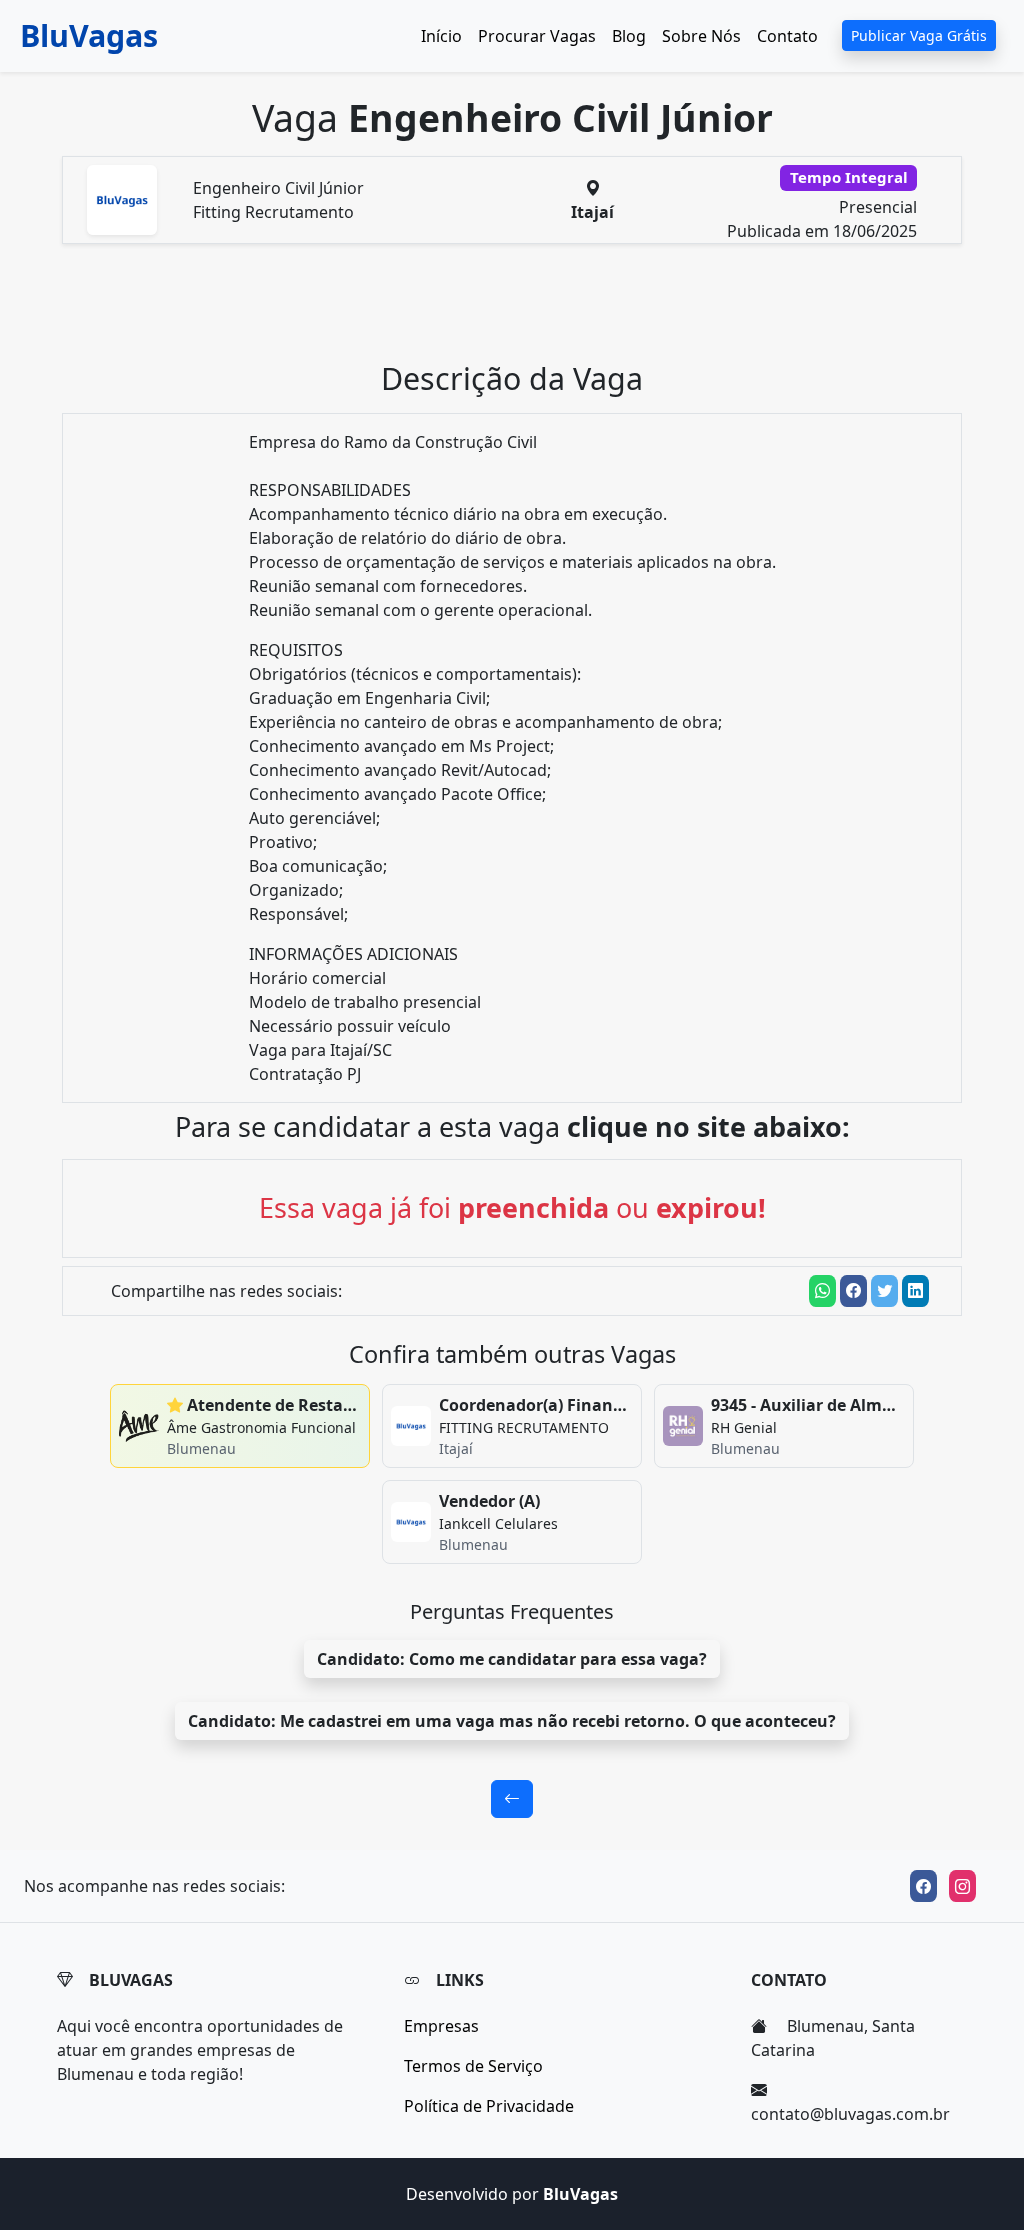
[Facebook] (923, 1886)
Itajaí (592, 212)
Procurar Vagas (537, 36)
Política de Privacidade (489, 2106)
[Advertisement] (524, 310)
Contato (787, 36)
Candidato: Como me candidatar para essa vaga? (512, 1659)
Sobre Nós (701, 36)
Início (441, 36)
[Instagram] (962, 1886)
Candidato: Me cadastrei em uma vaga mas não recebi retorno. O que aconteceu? (512, 1721)
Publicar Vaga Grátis (919, 35)
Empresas (441, 2026)
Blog (629, 36)
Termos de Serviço (473, 2066)
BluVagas (89, 35)
